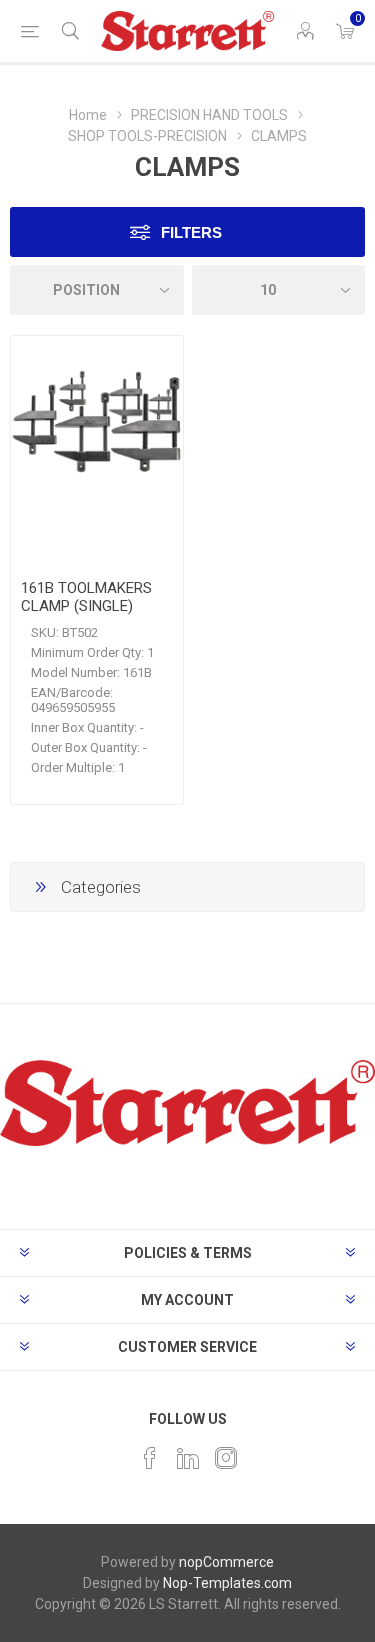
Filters (191, 232)
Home (88, 115)
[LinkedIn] (188, 1458)
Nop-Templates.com (227, 1583)
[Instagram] (226, 1458)
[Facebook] (150, 1458)
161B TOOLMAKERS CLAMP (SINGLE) (86, 597)
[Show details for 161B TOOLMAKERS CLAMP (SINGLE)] (97, 422)
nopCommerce (226, 1562)
